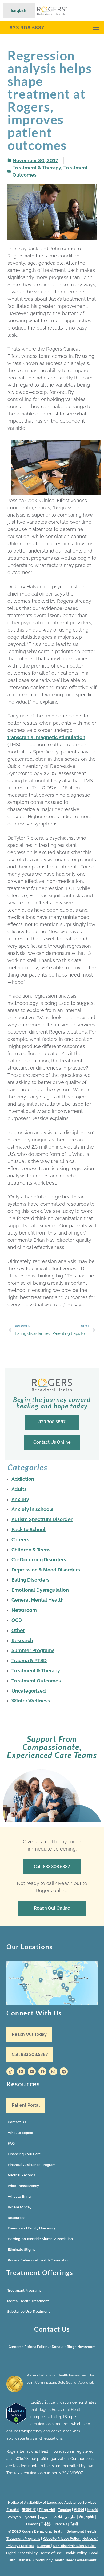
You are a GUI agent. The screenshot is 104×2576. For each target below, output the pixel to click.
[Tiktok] (10, 2071)
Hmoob (32, 2524)
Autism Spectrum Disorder (42, 1519)
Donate (58, 2347)
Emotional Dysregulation (40, 1590)
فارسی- (70, 2517)
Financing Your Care (24, 2154)
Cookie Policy (76, 2553)
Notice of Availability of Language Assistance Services (52, 2502)
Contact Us (17, 2122)
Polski (57, 2517)
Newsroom (24, 1610)
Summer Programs (33, 1650)
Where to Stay (20, 2207)
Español (13, 2510)
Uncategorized (29, 1691)
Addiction (23, 1479)
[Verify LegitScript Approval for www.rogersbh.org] (16, 2423)
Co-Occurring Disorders (39, 1560)
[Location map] (52, 1983)
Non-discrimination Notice (74, 2546)
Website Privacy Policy (62, 2539)
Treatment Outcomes (36, 1681)
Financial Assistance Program (32, 2165)
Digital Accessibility (22, 2553)
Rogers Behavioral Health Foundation (39, 2260)
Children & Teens (31, 1550)
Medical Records (21, 2175)
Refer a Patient (37, 2347)
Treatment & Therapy (37, 168)
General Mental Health (38, 1600)
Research (22, 1640)
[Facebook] (42, 2071)
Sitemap (44, 2546)
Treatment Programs (24, 2290)
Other (18, 1630)
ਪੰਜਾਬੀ (74, 2524)
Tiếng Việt (47, 2510)
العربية (45, 2517)
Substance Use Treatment (29, 2311)
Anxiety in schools (32, 1509)
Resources (16, 2218)
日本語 (45, 2524)
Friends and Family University (32, 2228)
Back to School (29, 1529)
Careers (20, 1540)
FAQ (11, 2143)
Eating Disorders (31, 1580)
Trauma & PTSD (29, 1660)
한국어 (79, 2510)
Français (60, 2524)
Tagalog (65, 2510)
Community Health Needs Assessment (65, 2560)
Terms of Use (51, 2553)
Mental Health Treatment (28, 2301)
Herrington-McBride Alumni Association (40, 2239)
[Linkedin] (21, 2071)
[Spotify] (64, 2071)
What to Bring (19, 2196)
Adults (19, 1489)
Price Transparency (23, 2186)
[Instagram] (53, 2071)
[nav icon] (96, 28)
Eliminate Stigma (22, 2250)
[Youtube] (32, 2071)
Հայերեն (86, 2517)
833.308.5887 (27, 28)
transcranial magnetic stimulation (46, 737)
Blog (71, 2347)
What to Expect (21, 2133)
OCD (17, 1620)
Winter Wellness (31, 1701)
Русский (30, 2517)
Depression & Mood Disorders (46, 1570)
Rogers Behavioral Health (43, 2531)
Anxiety (20, 1499)
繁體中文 (29, 2510)
